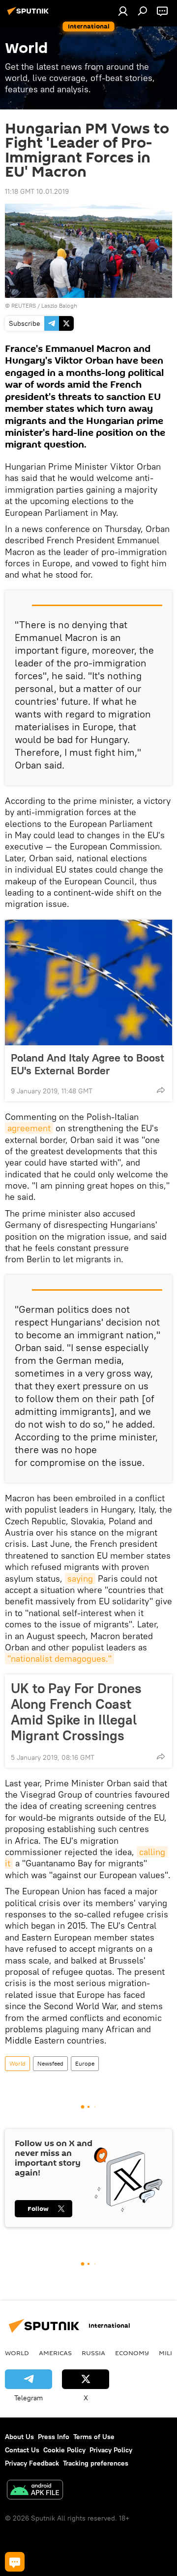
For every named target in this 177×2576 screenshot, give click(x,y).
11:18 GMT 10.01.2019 (37, 191)
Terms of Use (94, 2437)
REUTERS (24, 305)
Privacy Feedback (32, 2463)
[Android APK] (35, 2491)
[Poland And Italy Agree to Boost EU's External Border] (88, 983)
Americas (55, 2353)
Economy (132, 2353)
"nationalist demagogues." (59, 1659)
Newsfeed (50, 2063)
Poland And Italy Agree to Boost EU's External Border (88, 1064)
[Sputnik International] (29, 15)
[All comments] (15, 2562)
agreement (29, 1128)
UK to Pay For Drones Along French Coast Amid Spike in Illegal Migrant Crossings (76, 1712)
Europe (85, 2063)
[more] (161, 1090)
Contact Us (22, 2450)
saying (80, 1579)
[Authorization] (123, 11)
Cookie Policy (64, 2450)
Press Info (54, 2437)
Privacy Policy (111, 2450)
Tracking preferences (96, 2463)
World (17, 2063)
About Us (19, 2437)
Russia (93, 2353)
